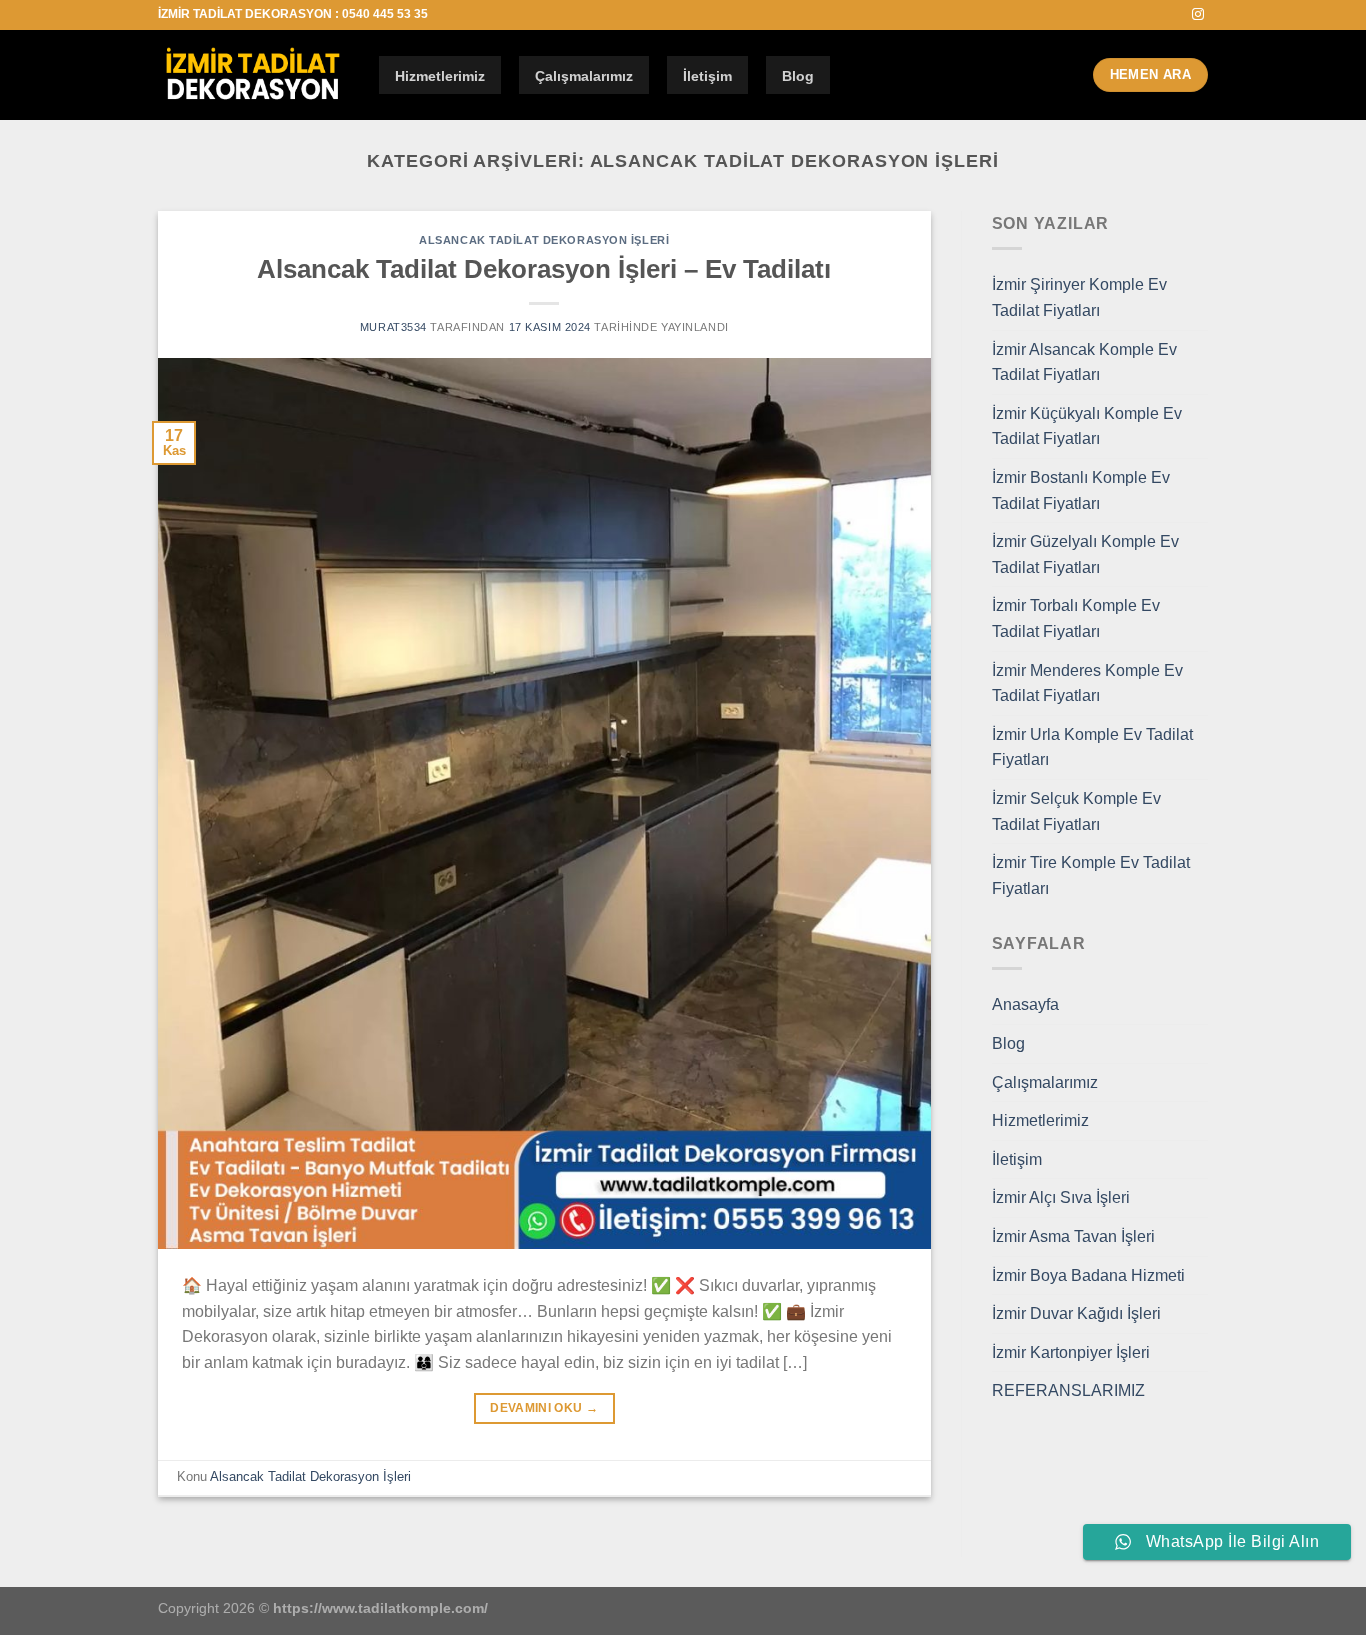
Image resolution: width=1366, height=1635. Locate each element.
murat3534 (393, 327)
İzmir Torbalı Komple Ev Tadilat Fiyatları (1076, 618)
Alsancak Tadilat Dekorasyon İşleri (544, 240)
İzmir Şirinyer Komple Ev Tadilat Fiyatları (1079, 297)
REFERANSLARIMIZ (1068, 1390)
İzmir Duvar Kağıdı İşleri (1076, 1313)
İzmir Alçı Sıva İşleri (1061, 1197)
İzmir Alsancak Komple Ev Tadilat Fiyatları (1084, 362)
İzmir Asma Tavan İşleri (1073, 1236)
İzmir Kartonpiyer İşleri (1071, 1352)
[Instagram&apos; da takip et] (1198, 15)
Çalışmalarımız (584, 76)
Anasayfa (1025, 1004)
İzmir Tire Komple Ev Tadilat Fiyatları (1091, 875)
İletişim (707, 76)
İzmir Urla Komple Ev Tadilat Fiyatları (1092, 747)
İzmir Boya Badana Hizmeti (1088, 1275)
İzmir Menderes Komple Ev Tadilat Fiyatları (1087, 683)
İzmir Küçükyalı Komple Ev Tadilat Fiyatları (1087, 426)
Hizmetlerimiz (440, 76)
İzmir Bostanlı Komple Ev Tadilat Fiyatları (1081, 490)
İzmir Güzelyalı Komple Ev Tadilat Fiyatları (1085, 554)
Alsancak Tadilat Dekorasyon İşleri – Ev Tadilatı (544, 269)
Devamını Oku (544, 1408)
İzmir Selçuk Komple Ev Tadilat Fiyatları (1076, 811)
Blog (798, 76)
